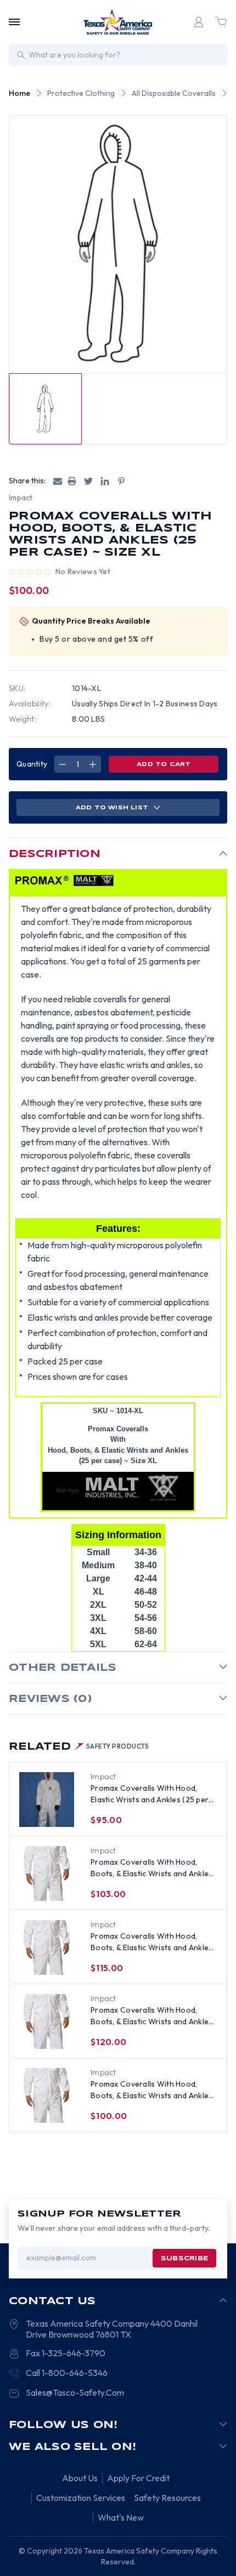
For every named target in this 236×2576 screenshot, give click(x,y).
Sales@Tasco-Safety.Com (75, 2392)
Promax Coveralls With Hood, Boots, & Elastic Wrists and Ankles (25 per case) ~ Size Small (152, 2090)
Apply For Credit (138, 2478)
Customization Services (81, 2498)
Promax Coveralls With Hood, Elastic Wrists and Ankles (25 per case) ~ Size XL (150, 1794)
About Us (80, 2478)
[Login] (199, 22)
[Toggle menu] (14, 22)
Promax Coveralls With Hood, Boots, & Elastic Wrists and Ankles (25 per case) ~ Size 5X (152, 2016)
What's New (121, 2517)
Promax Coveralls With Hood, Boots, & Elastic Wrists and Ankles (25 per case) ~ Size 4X (152, 1942)
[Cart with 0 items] (221, 22)
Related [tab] (79, 1747)
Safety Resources (167, 2498)
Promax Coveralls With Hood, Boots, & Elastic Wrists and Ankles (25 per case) (152, 1868)
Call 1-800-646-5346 (67, 2373)
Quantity (32, 764)
